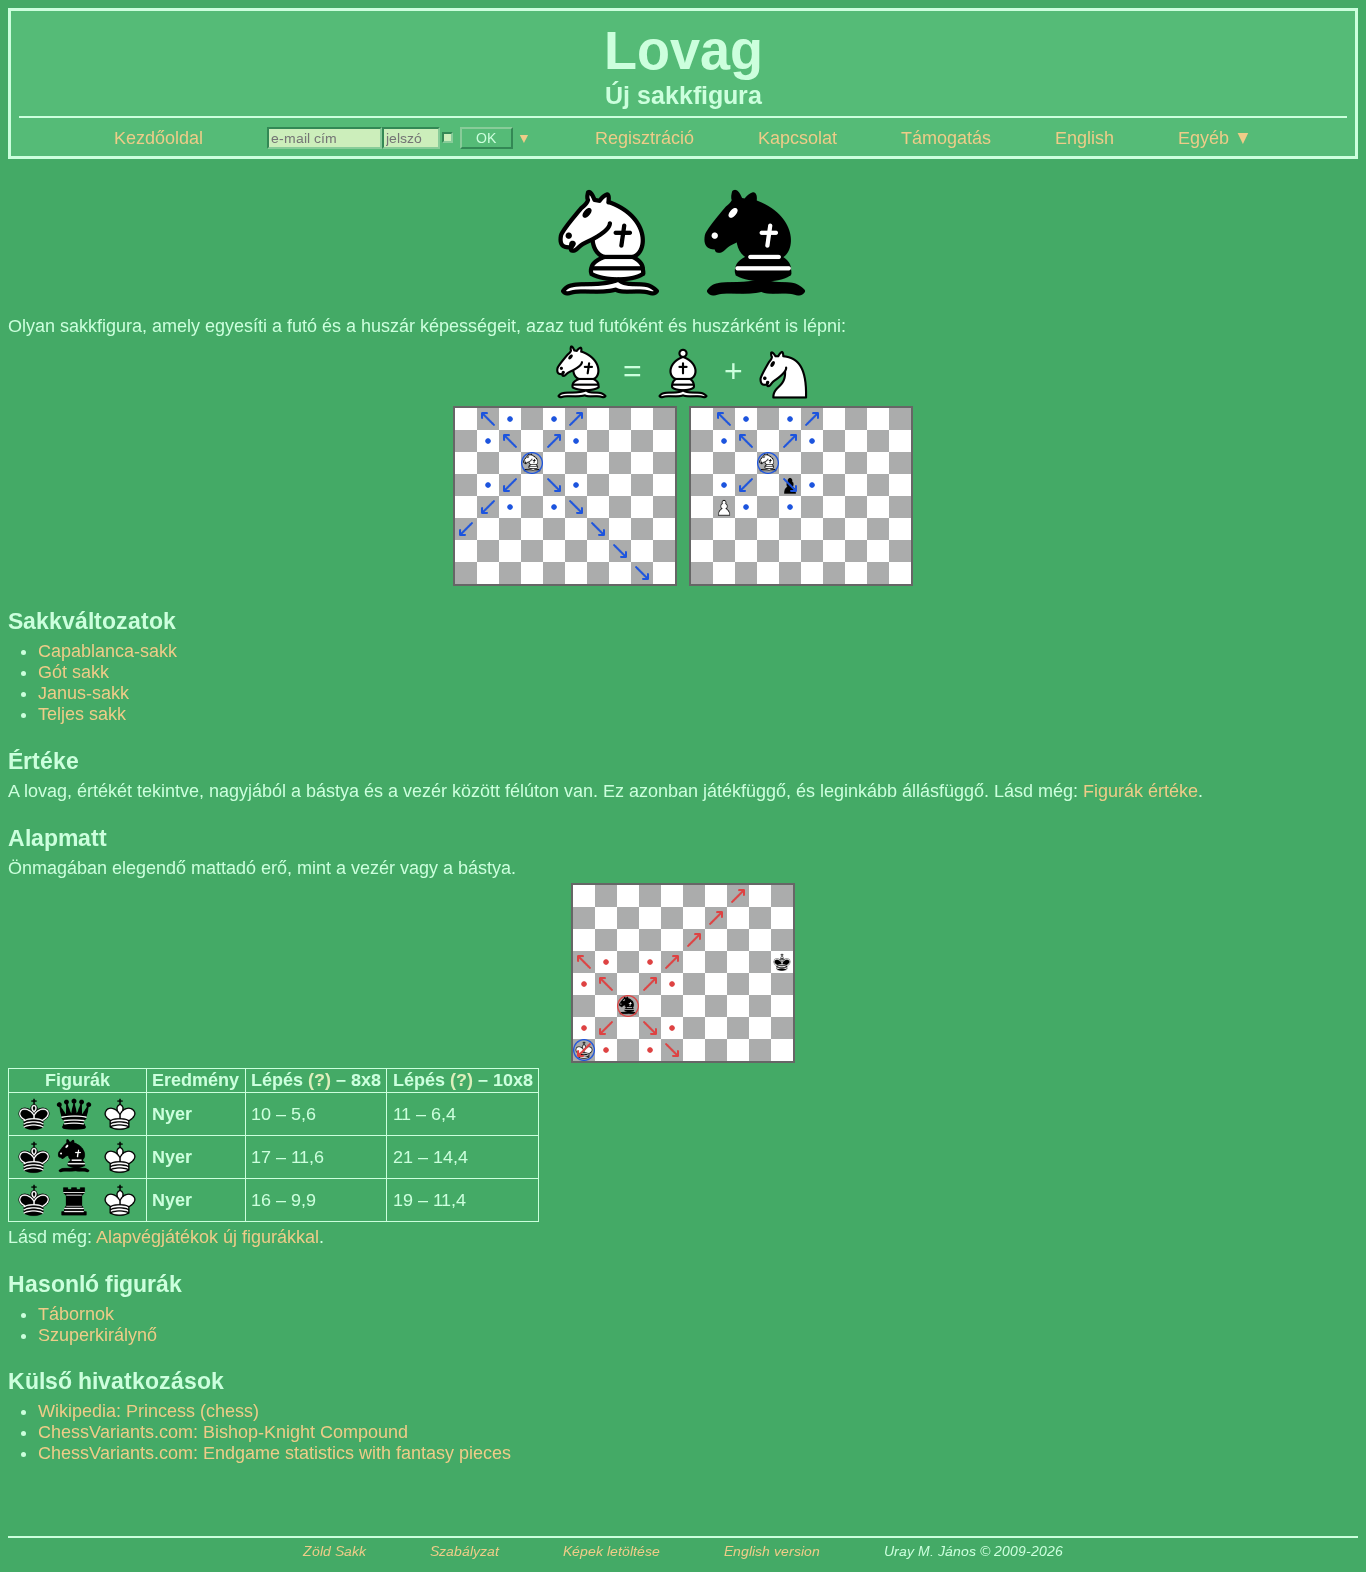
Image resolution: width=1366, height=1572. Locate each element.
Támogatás (946, 138)
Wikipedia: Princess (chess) (148, 1411)
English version (772, 1551)
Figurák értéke (1140, 791)
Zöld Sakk (334, 1551)
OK (486, 138)
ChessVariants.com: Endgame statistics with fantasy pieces (274, 1453)
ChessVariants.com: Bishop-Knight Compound (223, 1432)
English (1084, 138)
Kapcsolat (797, 138)
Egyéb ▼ (1215, 138)
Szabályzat (464, 1551)
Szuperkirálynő (97, 1335)
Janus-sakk (83, 693)
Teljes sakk (82, 714)
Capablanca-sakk (107, 651)
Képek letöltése (611, 1551)
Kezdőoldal (158, 138)
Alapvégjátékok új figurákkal (207, 1237)
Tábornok (76, 1314)
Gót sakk (73, 672)
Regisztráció (644, 138)
